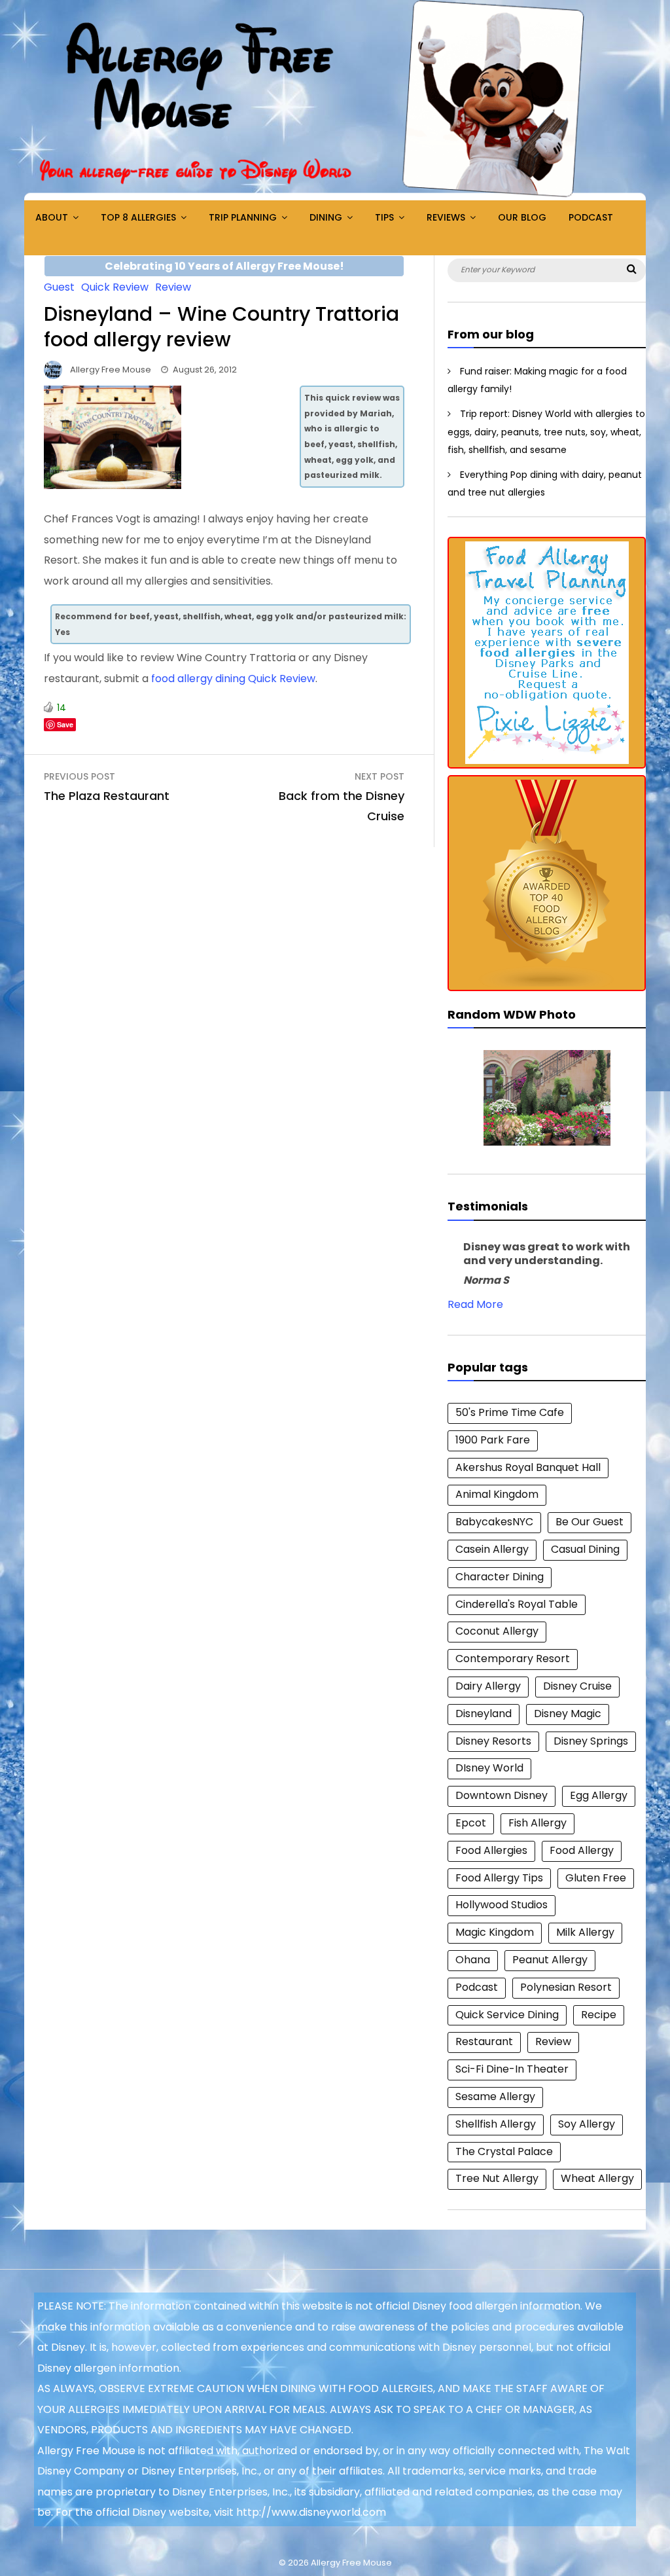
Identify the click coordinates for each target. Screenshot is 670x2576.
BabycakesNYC (494, 1522)
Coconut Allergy (497, 1631)
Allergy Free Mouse (111, 370)
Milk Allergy (585, 1932)
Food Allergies (491, 1850)
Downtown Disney (502, 1795)
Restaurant (484, 2041)
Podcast (591, 217)
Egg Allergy (599, 1795)
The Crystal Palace (504, 2151)
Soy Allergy (587, 2124)
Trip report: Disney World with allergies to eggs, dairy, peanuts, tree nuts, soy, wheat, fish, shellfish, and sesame (546, 432)
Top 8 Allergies (138, 217)
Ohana (473, 1960)
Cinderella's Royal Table (517, 1604)
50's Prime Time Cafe (510, 1412)
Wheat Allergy (597, 2178)
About (52, 217)
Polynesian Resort (566, 1987)
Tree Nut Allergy (497, 2178)
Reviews (446, 217)
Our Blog (522, 217)
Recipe (599, 2015)
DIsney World (489, 1768)
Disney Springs (591, 1741)
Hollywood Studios (502, 1905)
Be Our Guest (590, 1522)
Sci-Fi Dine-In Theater (512, 2069)
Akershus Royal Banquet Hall (528, 1467)
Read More (475, 1304)
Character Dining (500, 1577)
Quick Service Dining (507, 2015)
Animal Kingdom (497, 1494)
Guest (59, 287)
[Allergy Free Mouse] (335, 197)
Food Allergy (582, 1850)
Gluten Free (596, 1878)
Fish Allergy (538, 1823)
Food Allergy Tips (499, 1878)
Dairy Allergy (488, 1686)
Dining (326, 217)
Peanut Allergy (550, 1960)
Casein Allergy (492, 1549)
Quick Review (115, 287)
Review (173, 287)
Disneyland (484, 1714)
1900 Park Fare (493, 1440)
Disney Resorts (493, 1741)
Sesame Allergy (495, 2096)
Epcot (471, 1823)
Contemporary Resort (513, 1659)
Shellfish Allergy (496, 2124)
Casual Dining (585, 1549)
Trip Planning (243, 217)
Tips (384, 217)
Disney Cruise (577, 1686)
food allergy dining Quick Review (233, 679)
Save (65, 724)
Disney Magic (568, 1714)
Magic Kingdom (495, 1932)
